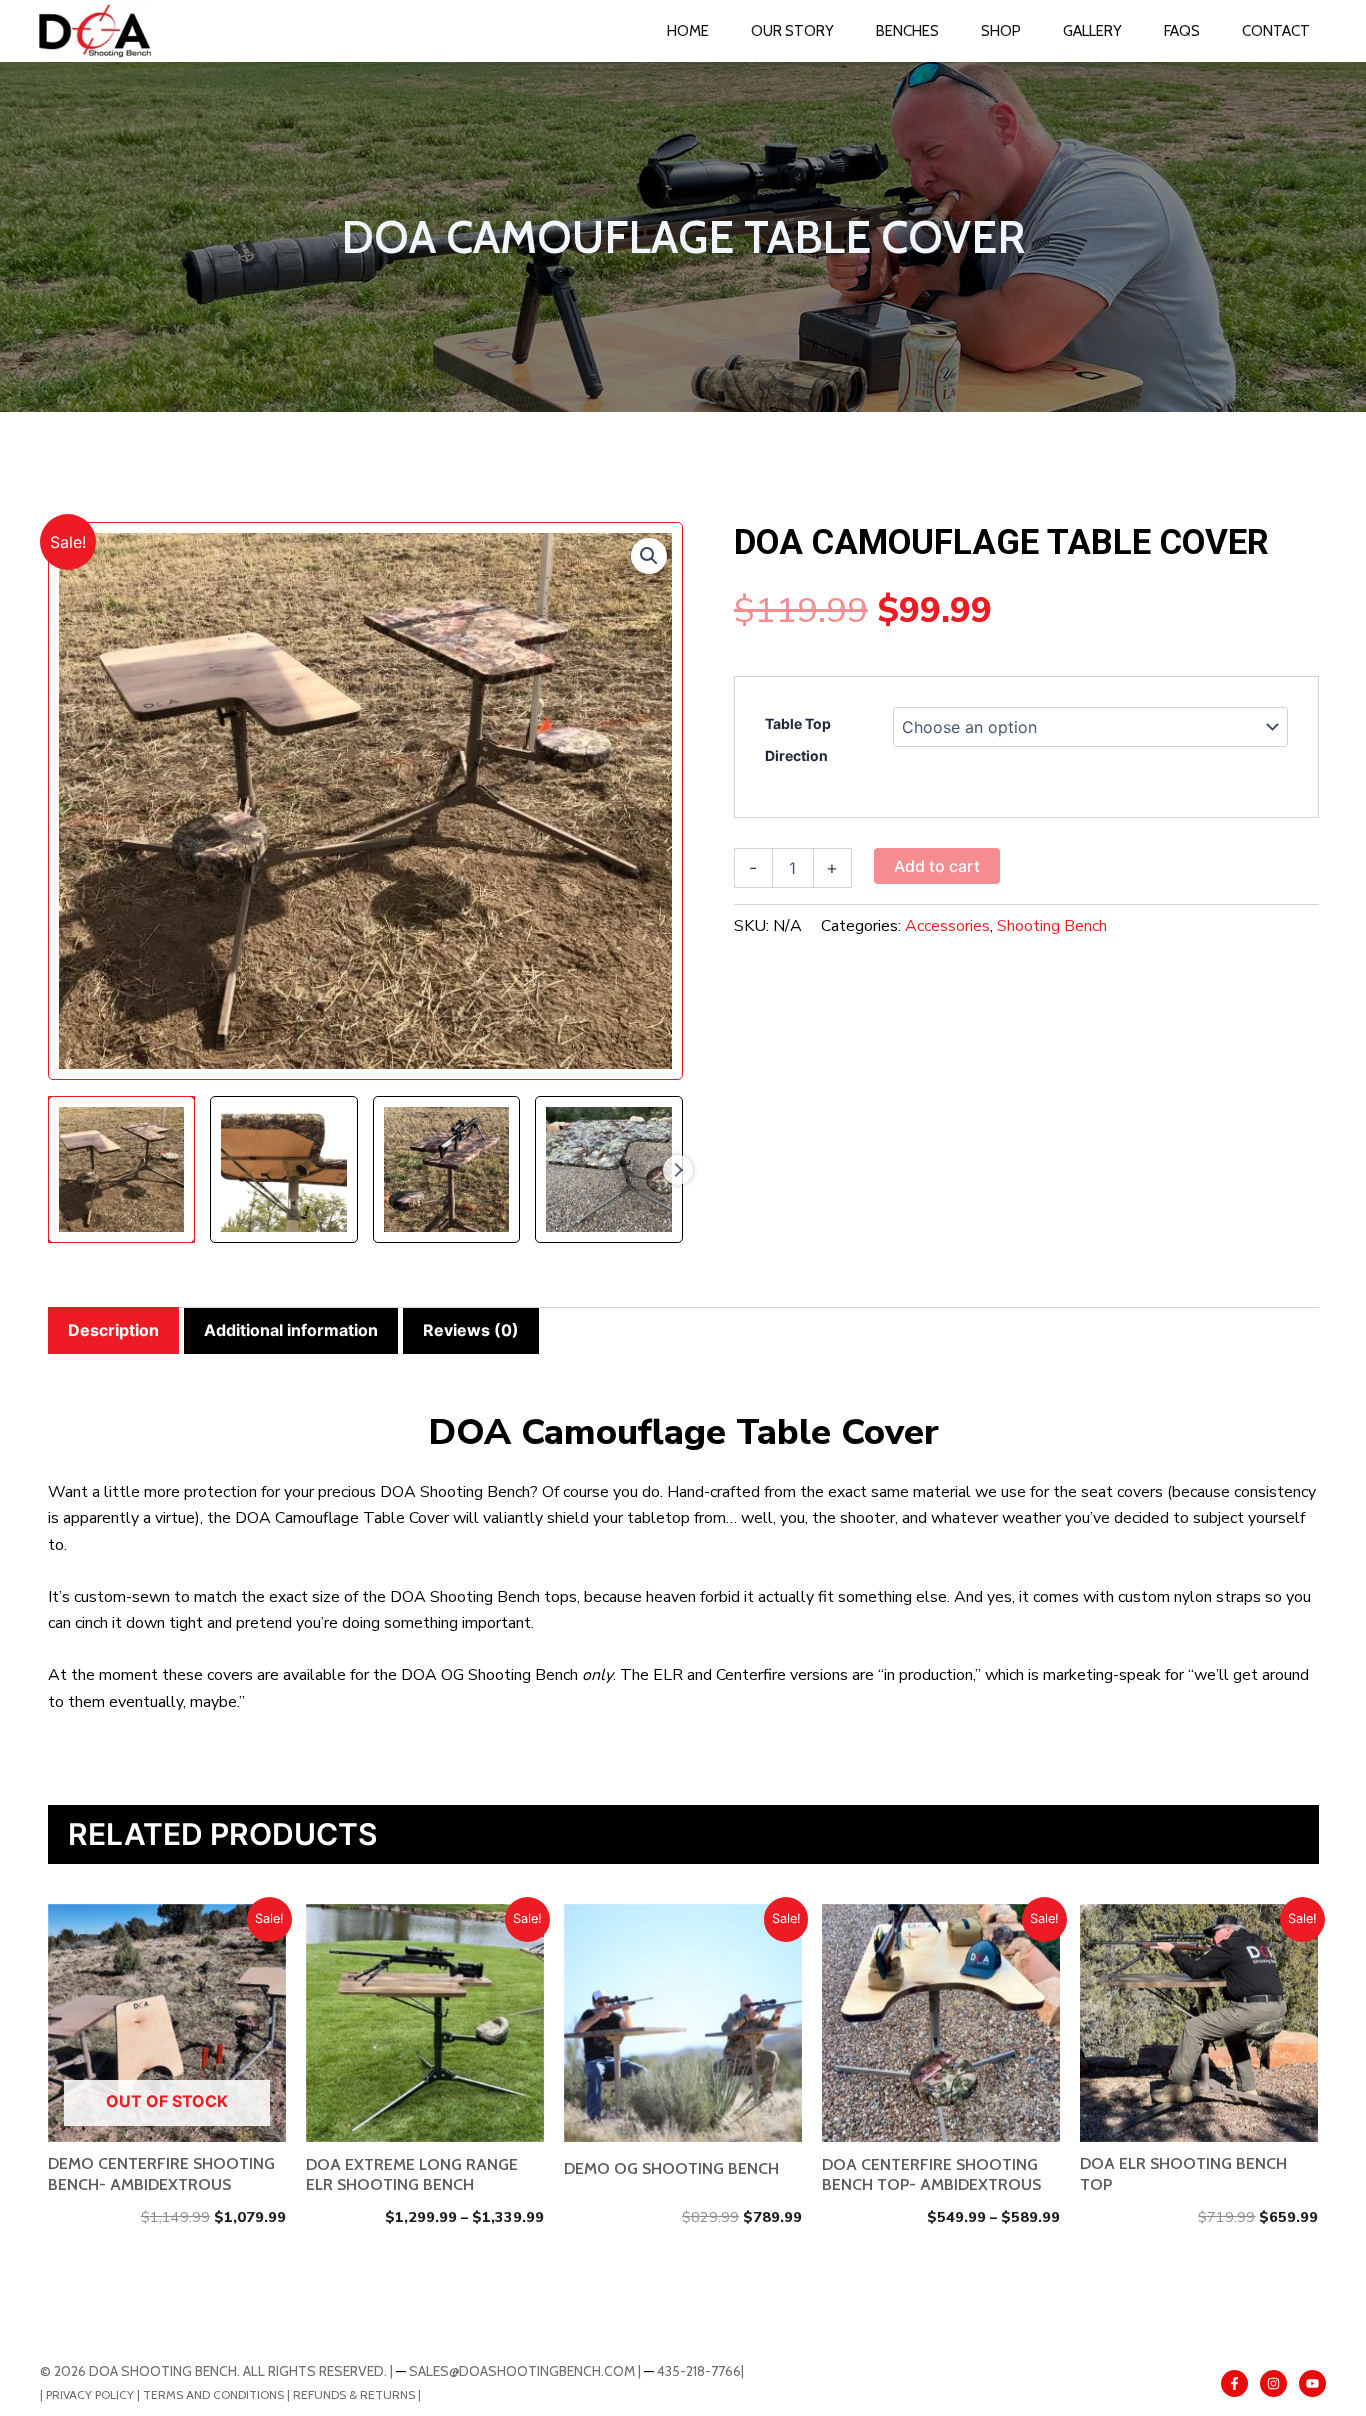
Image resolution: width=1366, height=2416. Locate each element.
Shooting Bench (1052, 926)
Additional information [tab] (291, 1330)
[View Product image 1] (122, 1170)
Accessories (947, 926)
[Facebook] (1234, 2383)
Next (678, 1170)
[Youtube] (1312, 2383)
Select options (174, 2022)
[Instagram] (1273, 2383)
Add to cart (937, 866)
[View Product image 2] (284, 1170)
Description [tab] (113, 1330)
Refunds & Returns (354, 2394)
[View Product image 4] (609, 1170)
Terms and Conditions (215, 2394)
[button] (649, 556)
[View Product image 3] (447, 1170)
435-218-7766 (699, 2371)
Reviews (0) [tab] (471, 1330)
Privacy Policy (90, 2394)
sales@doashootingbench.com (522, 2371)
